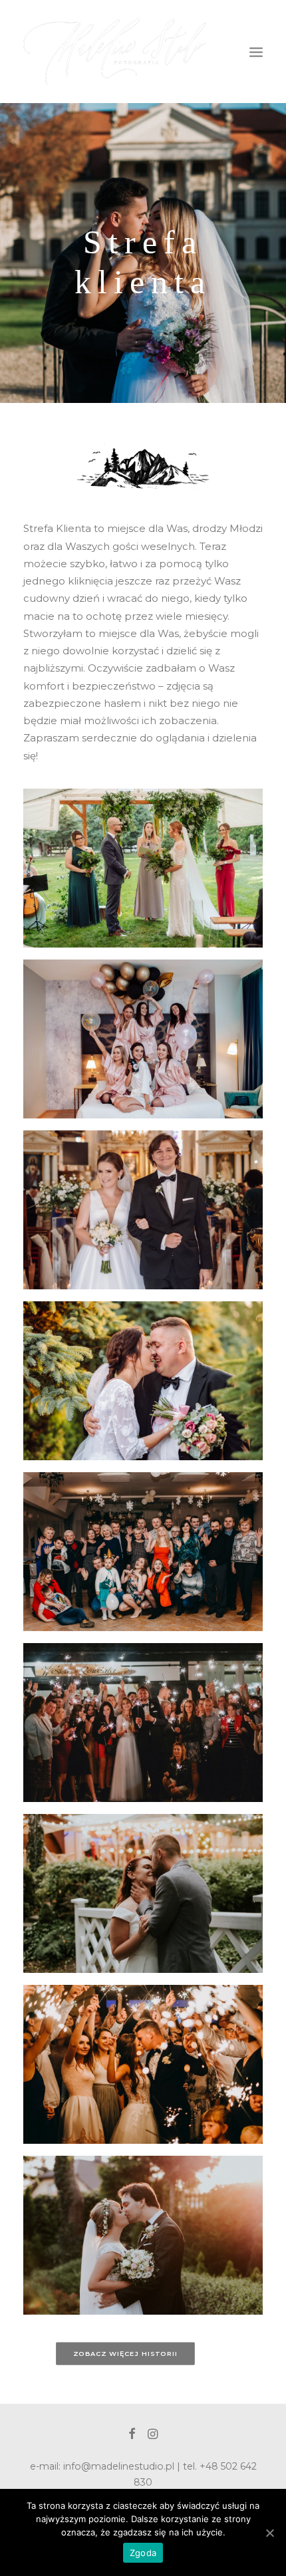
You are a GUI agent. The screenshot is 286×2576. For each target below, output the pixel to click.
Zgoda (143, 2553)
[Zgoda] (269, 2533)
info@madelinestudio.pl (119, 2466)
